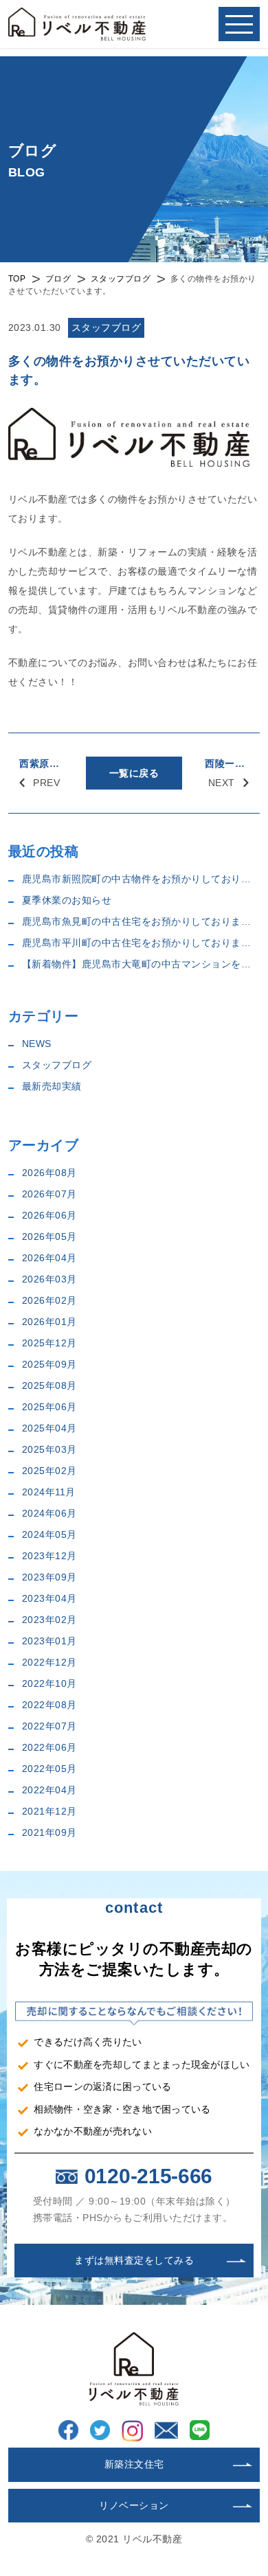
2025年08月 (49, 1385)
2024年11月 (49, 1492)
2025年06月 (49, 1407)
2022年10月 (49, 1683)
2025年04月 (49, 1428)
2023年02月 (49, 1620)
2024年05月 (49, 1534)
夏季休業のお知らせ (67, 900)
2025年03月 (49, 1449)
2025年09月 (49, 1364)
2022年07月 (49, 1726)
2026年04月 (49, 1258)
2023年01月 (49, 1641)
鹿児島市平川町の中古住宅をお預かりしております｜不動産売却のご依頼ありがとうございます (141, 943)
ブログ (58, 279)
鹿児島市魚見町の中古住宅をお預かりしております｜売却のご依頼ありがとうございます (141, 921)
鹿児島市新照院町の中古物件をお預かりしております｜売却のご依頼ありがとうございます (141, 879)
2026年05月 (49, 1237)
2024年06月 (49, 1513)
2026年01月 (49, 1322)
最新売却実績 (52, 1086)
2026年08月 (49, 1173)
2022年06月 (49, 1747)
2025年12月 (49, 1343)
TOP (17, 279)
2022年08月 (49, 1705)
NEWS (37, 1044)
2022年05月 (49, 1769)
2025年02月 (49, 1471)
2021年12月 (49, 1811)
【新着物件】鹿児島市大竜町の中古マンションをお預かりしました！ (141, 964)
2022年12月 (49, 1662)
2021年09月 (49, 1832)
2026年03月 (49, 1279)
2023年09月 (49, 1577)
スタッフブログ (121, 279)
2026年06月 (49, 1215)
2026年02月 (49, 1300)
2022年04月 (49, 1790)
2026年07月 (49, 1194)
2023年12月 (49, 1556)
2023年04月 (49, 1598)
